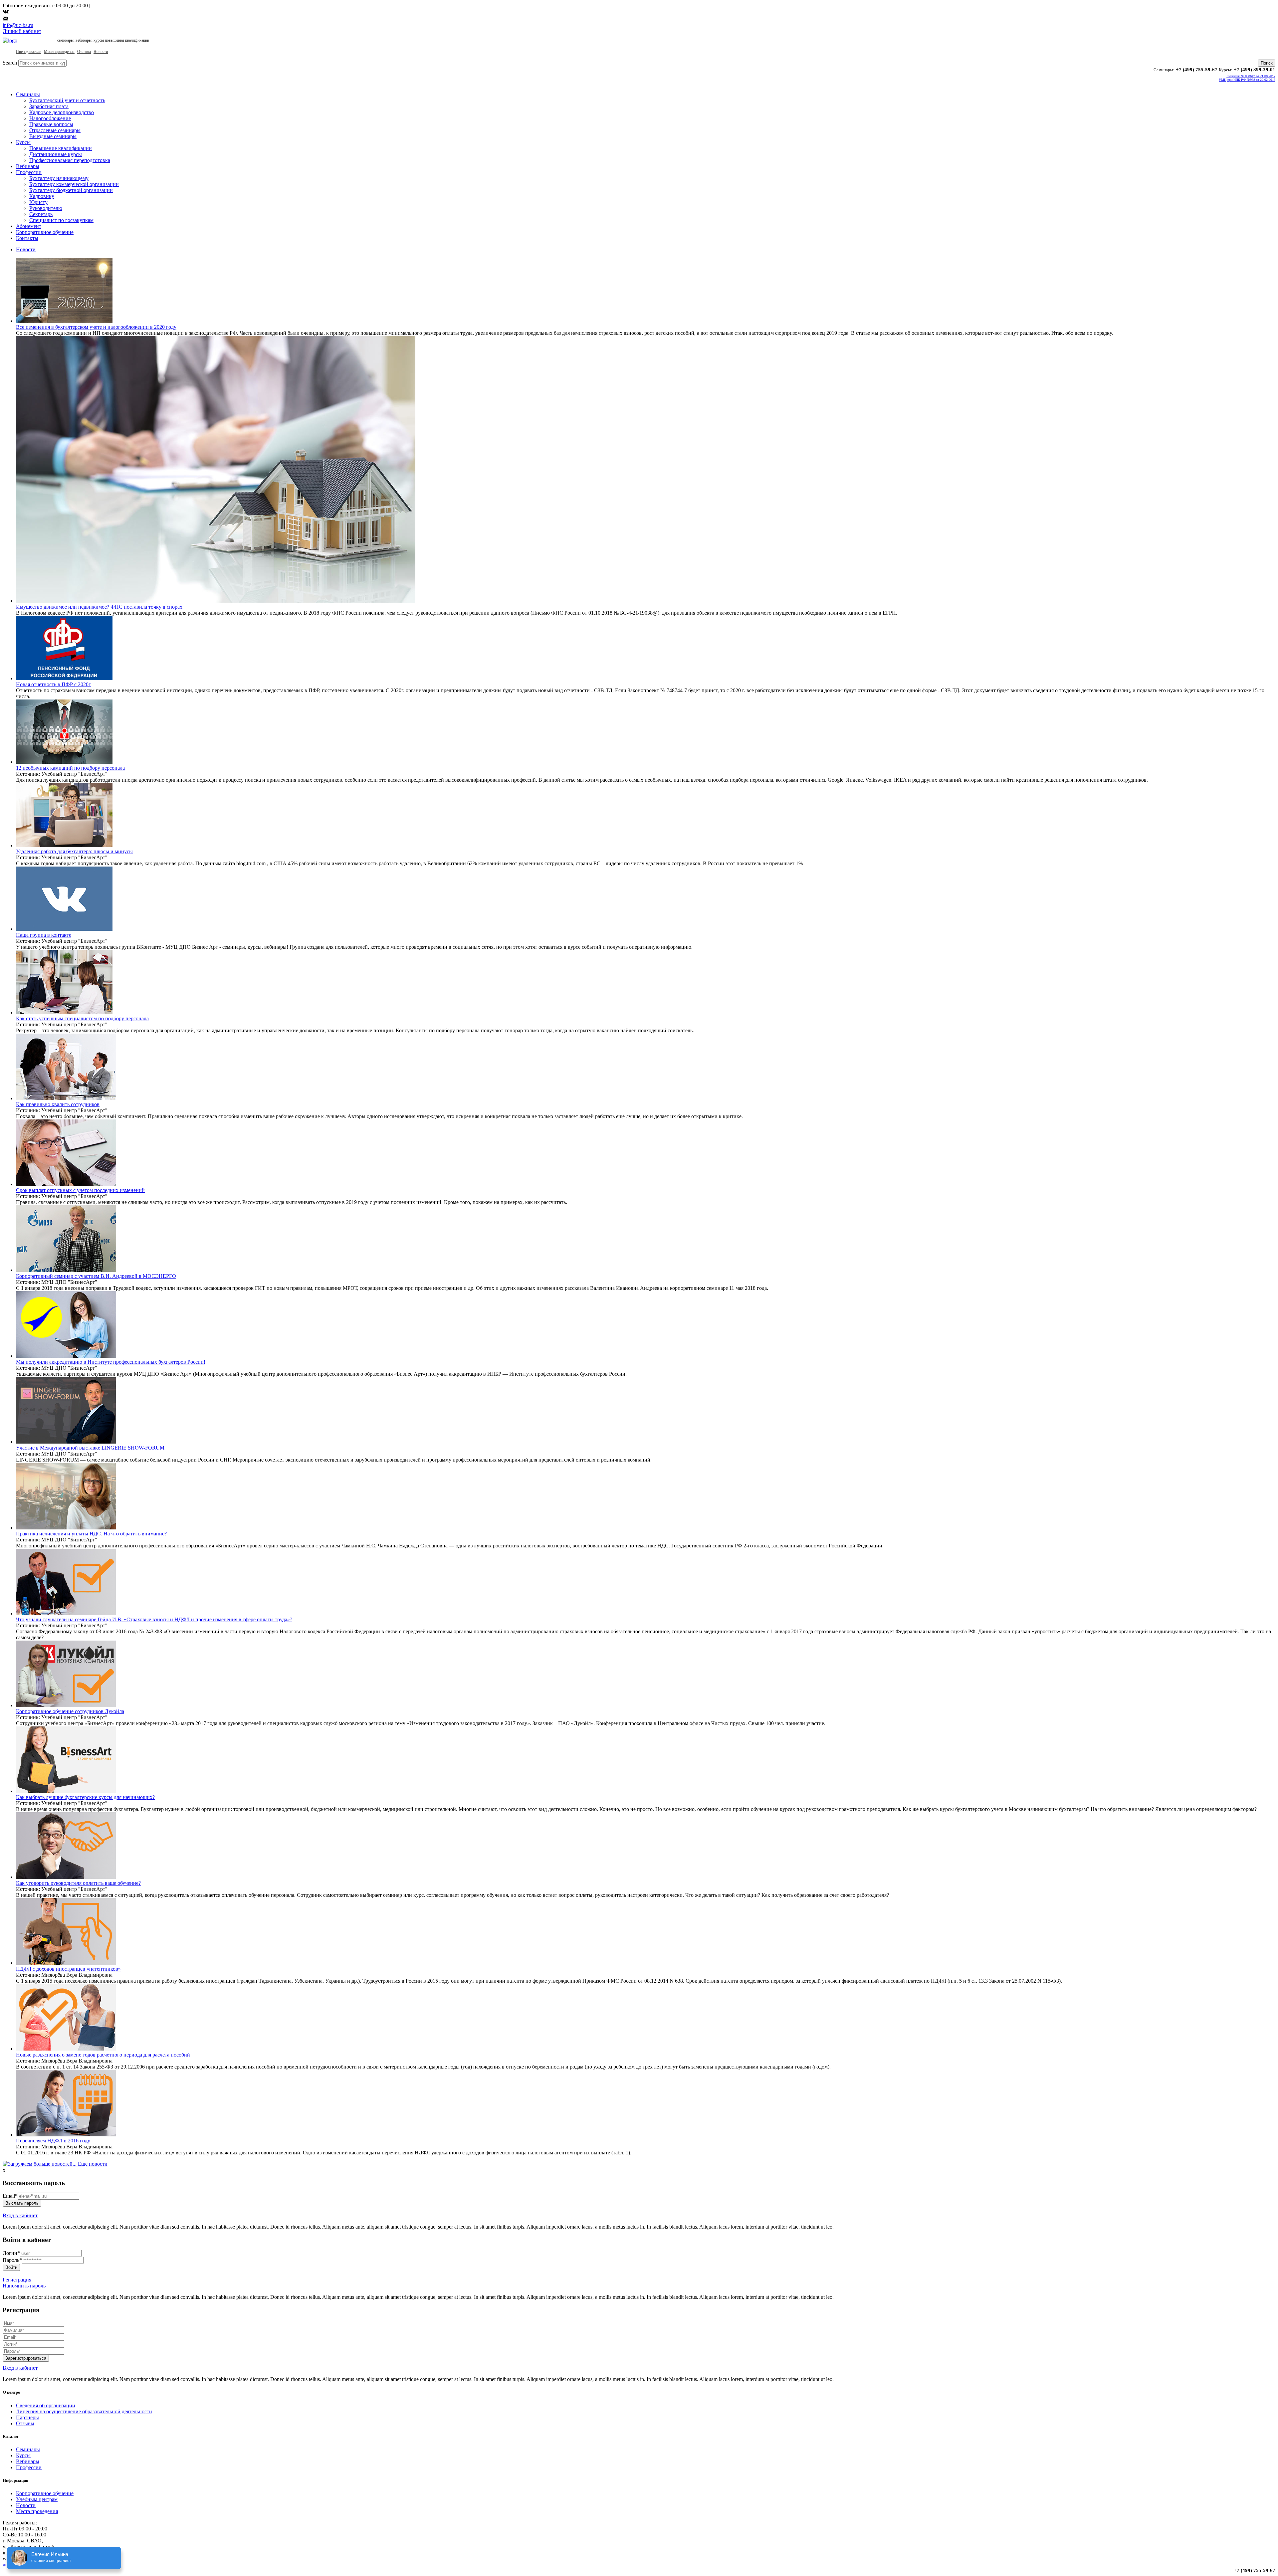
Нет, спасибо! (662, 1336)
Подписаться (616, 1336)
